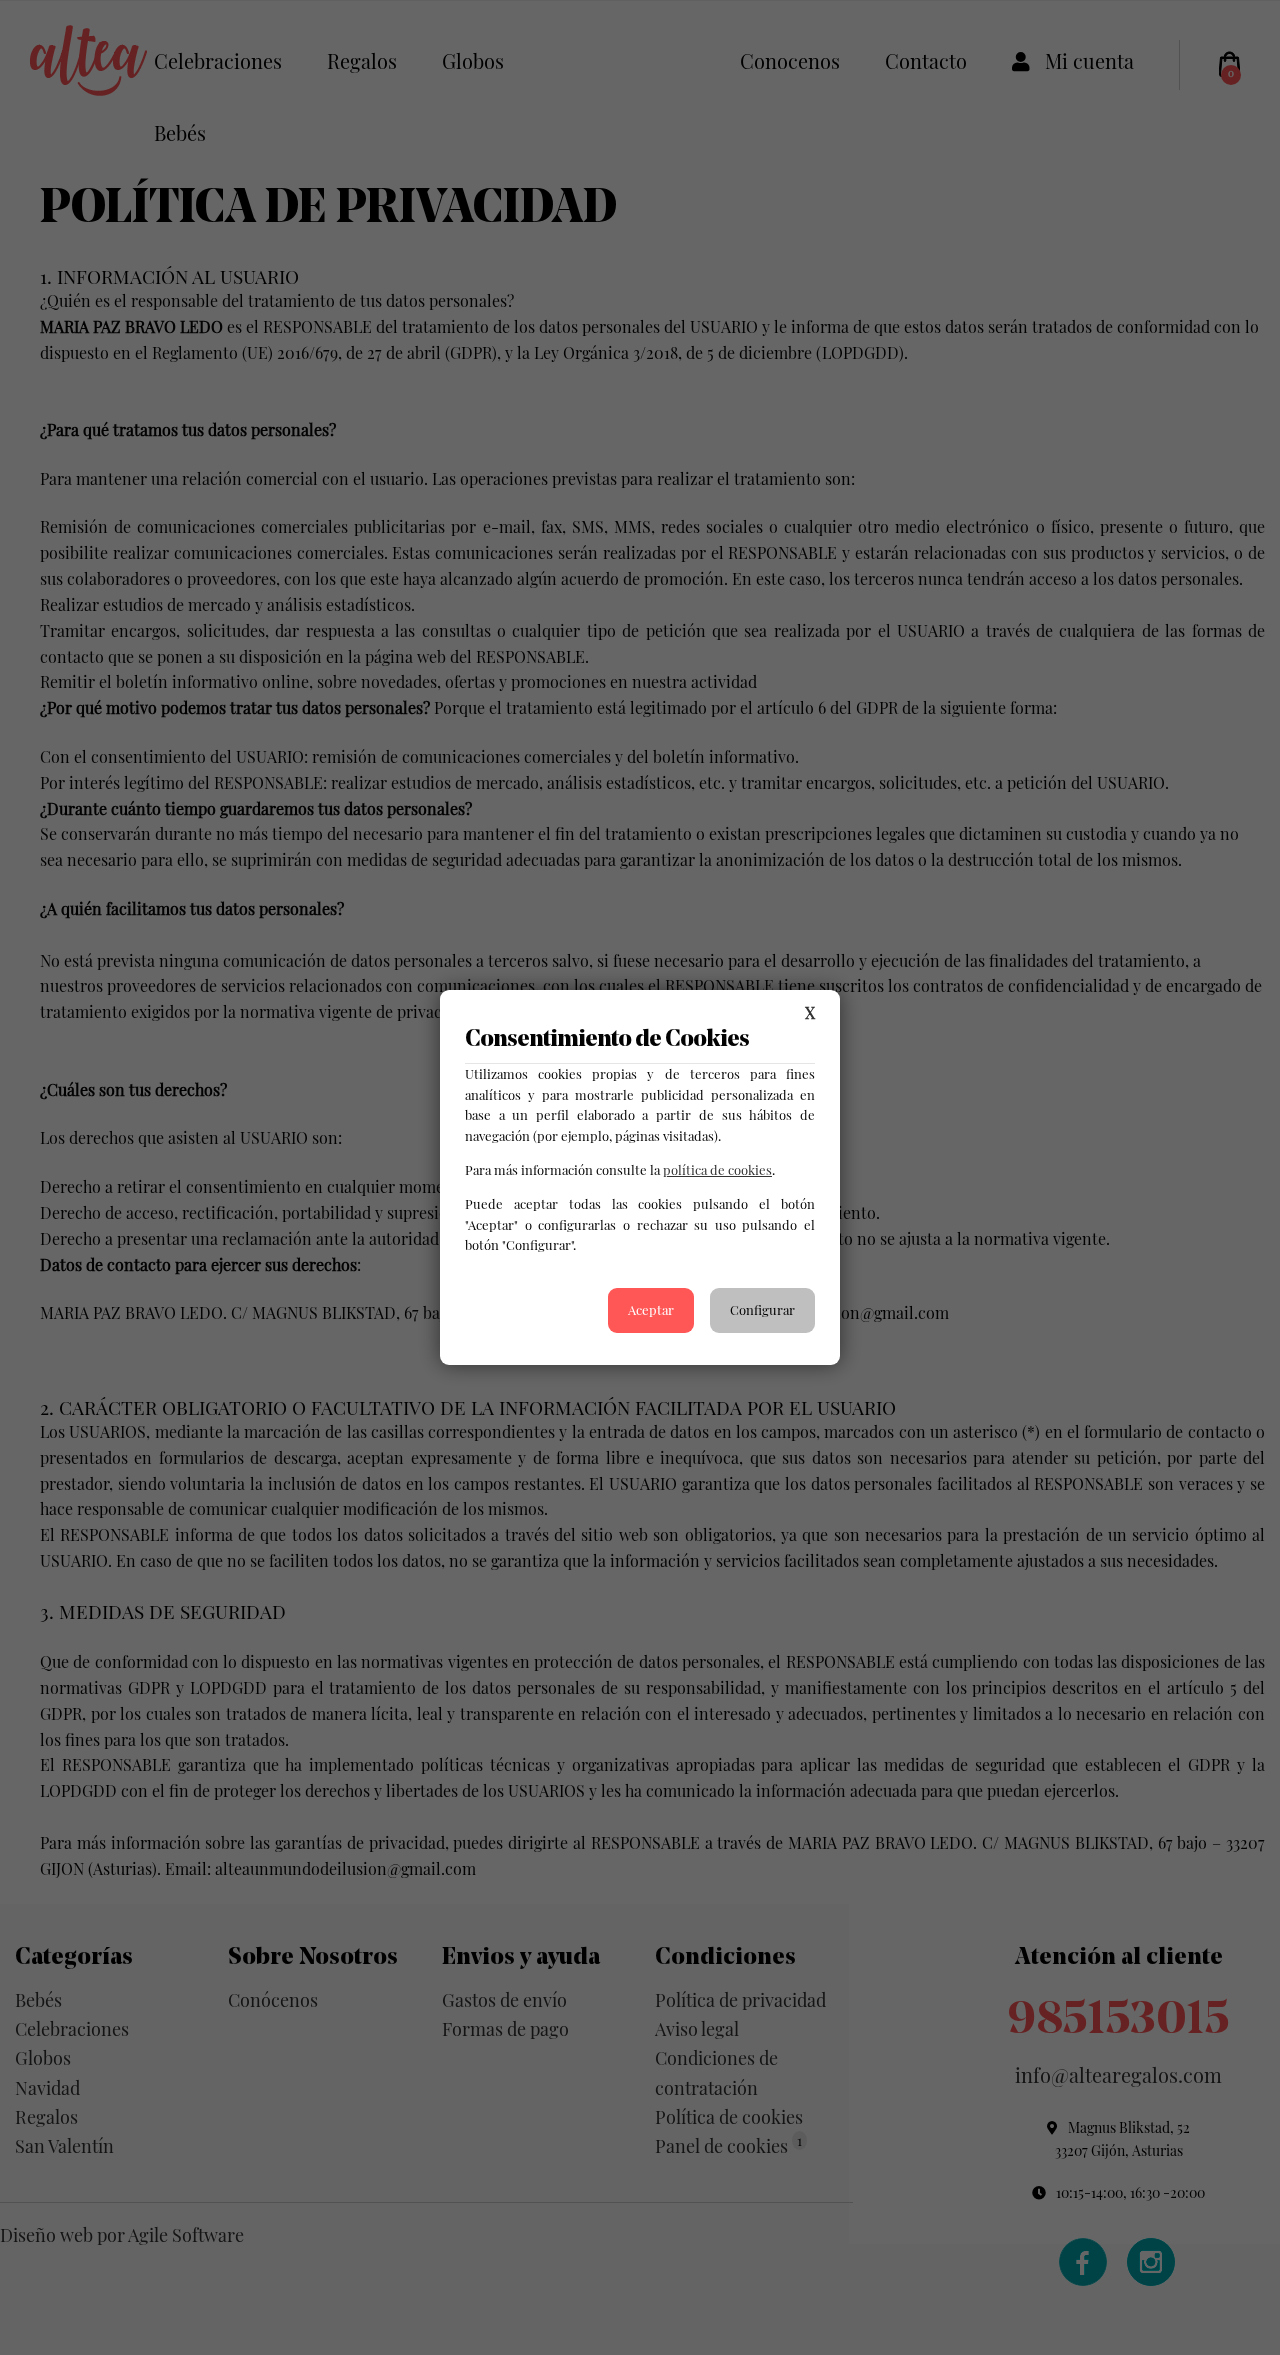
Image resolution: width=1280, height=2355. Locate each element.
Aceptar (651, 1309)
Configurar (762, 1309)
